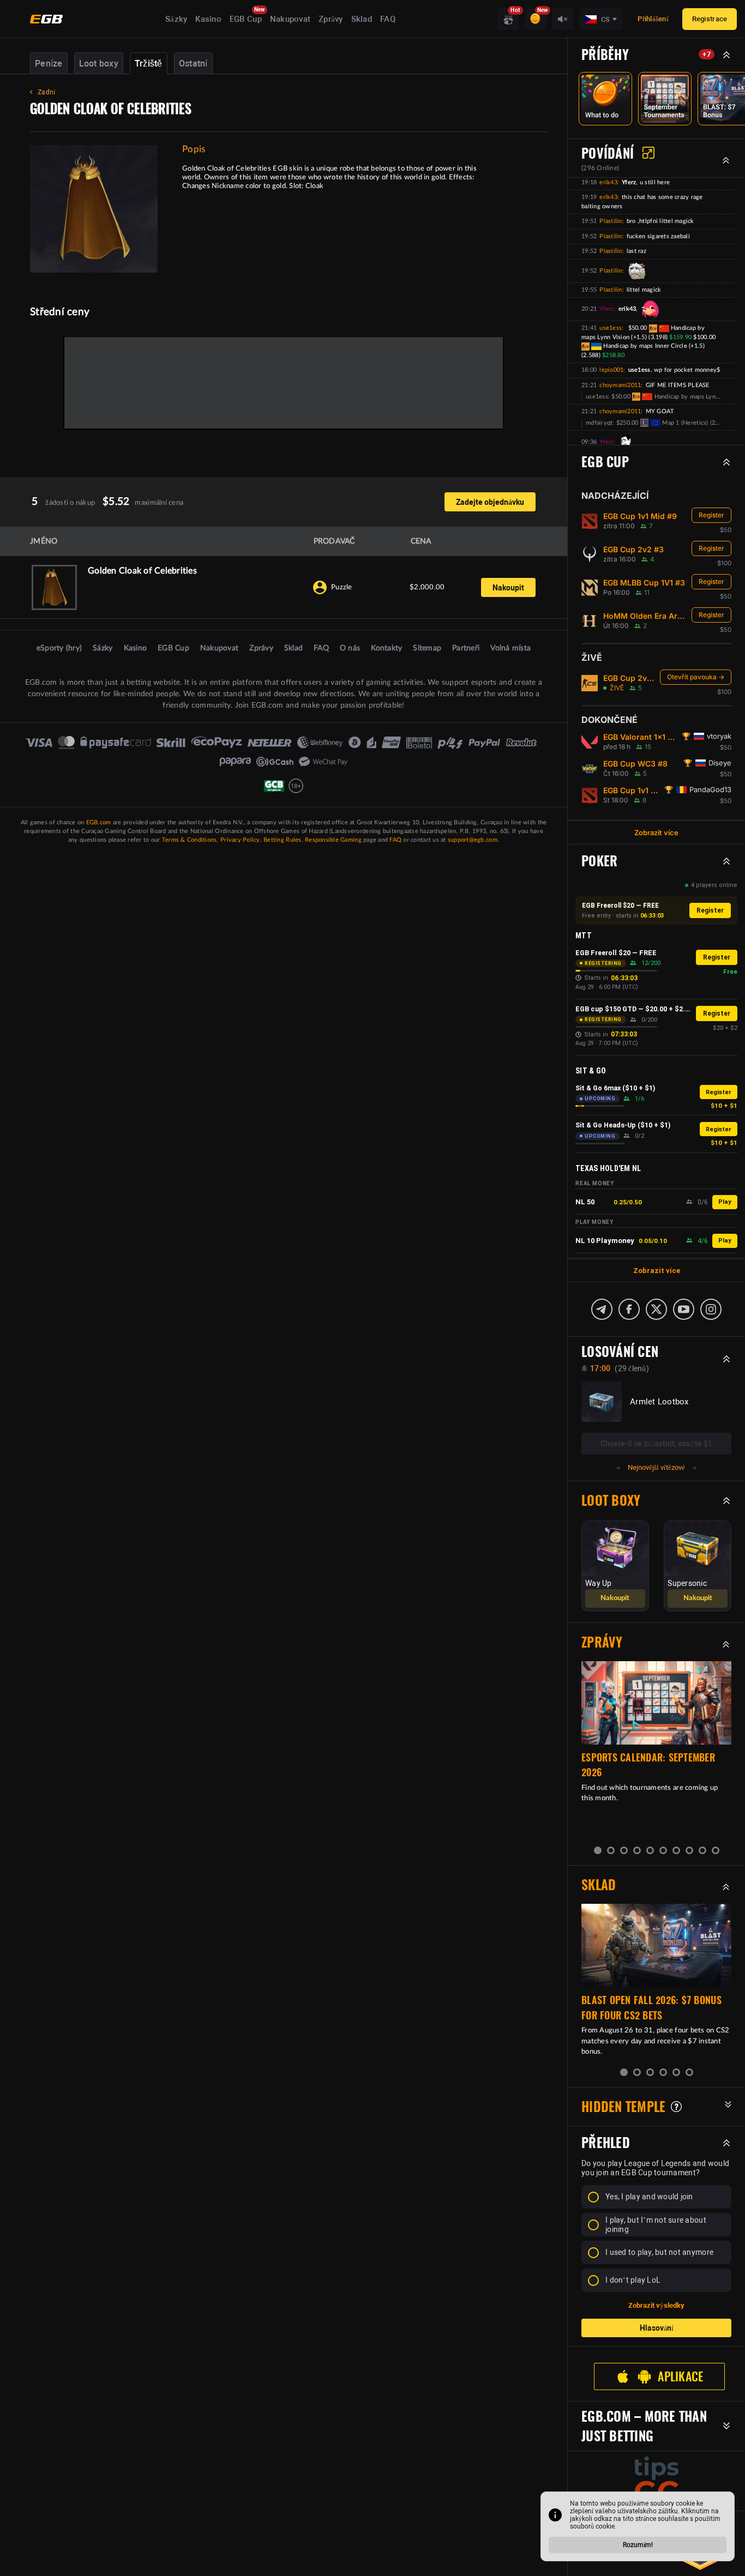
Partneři (466, 648)
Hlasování (657, 2328)
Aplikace (680, 2376)
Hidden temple (623, 2107)
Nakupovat (290, 19)
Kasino (208, 19)
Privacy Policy (240, 840)
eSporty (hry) (59, 648)
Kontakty (386, 648)
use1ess (611, 328)
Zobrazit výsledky (656, 2305)
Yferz (606, 309)
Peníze (49, 64)
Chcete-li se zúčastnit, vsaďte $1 (656, 1444)
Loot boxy (99, 64)
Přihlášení (653, 19)
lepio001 (611, 370)
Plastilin (611, 221)
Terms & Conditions (190, 840)
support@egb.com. (473, 840)
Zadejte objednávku (490, 502)
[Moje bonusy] (536, 19)
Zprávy (331, 19)
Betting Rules (282, 840)
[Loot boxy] (508, 19)
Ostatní (193, 64)
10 (716, 1850)
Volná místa (510, 648)
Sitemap (427, 648)
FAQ (388, 19)
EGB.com (99, 822)
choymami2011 (620, 385)
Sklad (362, 19)
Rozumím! (638, 2545)
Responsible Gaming (333, 840)
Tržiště (149, 64)
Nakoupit (508, 588)
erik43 (608, 182)
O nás (350, 648)
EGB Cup (246, 19)
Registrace (710, 19)
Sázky (176, 19)
